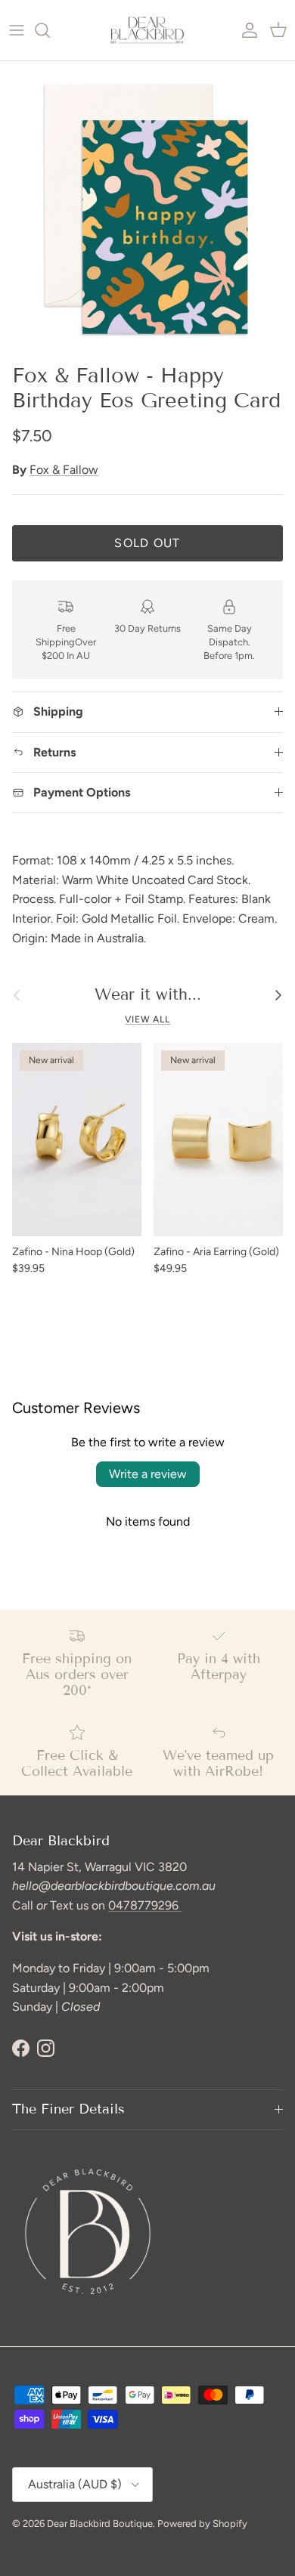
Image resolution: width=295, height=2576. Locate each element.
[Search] (50, 30)
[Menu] (17, 30)
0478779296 (145, 1905)
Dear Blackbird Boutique (100, 2523)
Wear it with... (148, 995)
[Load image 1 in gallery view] (147, 209)
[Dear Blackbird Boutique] (147, 30)
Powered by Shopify (202, 2523)
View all (148, 1019)
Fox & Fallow (64, 470)
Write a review (148, 1474)
